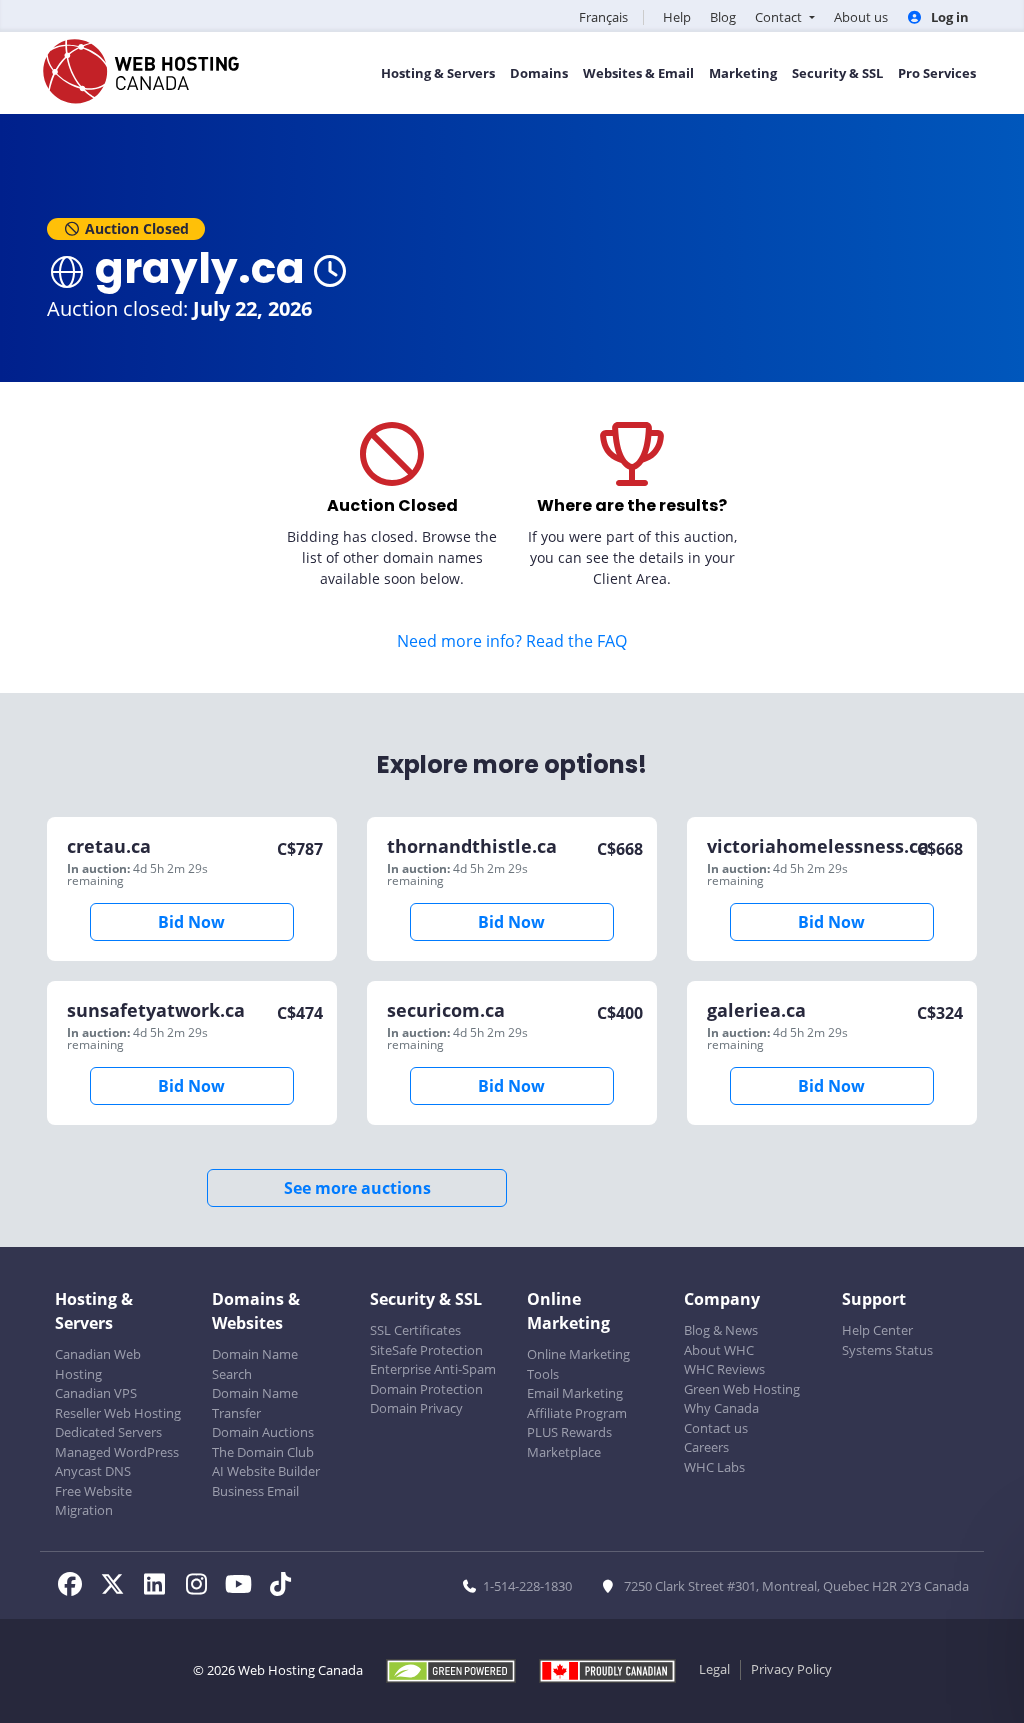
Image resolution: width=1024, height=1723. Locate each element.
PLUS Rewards (569, 1432)
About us (861, 17)
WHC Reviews (724, 1369)
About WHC (719, 1350)
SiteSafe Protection (426, 1350)
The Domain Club (263, 1452)
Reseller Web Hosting (118, 1413)
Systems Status (887, 1350)
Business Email (255, 1491)
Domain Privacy (416, 1408)
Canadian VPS (96, 1393)
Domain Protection (426, 1389)
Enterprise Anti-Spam (433, 1369)
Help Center (877, 1330)
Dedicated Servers (108, 1432)
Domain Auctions (263, 1432)
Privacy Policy (791, 1669)
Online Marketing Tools (578, 1364)
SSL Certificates (415, 1330)
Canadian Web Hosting (98, 1364)
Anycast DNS (93, 1471)
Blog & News (721, 1330)
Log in (948, 17)
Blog (723, 17)
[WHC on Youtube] (244, 1587)
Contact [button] (780, 17)
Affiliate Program (577, 1413)
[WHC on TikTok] (284, 1587)
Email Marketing (575, 1393)
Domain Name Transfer (255, 1403)
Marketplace (564, 1452)
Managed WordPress (117, 1452)
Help (677, 17)
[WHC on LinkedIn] (160, 1587)
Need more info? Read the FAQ (512, 641)
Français (603, 17)
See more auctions (357, 1188)
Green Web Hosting (742, 1389)
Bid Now (191, 922)
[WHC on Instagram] (202, 1587)
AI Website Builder (266, 1471)
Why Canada (721, 1408)
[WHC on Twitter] (118, 1587)
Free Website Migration (93, 1501)
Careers (706, 1447)
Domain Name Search (255, 1364)
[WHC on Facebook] (76, 1587)
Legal (714, 1669)
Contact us (716, 1428)
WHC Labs (714, 1467)
